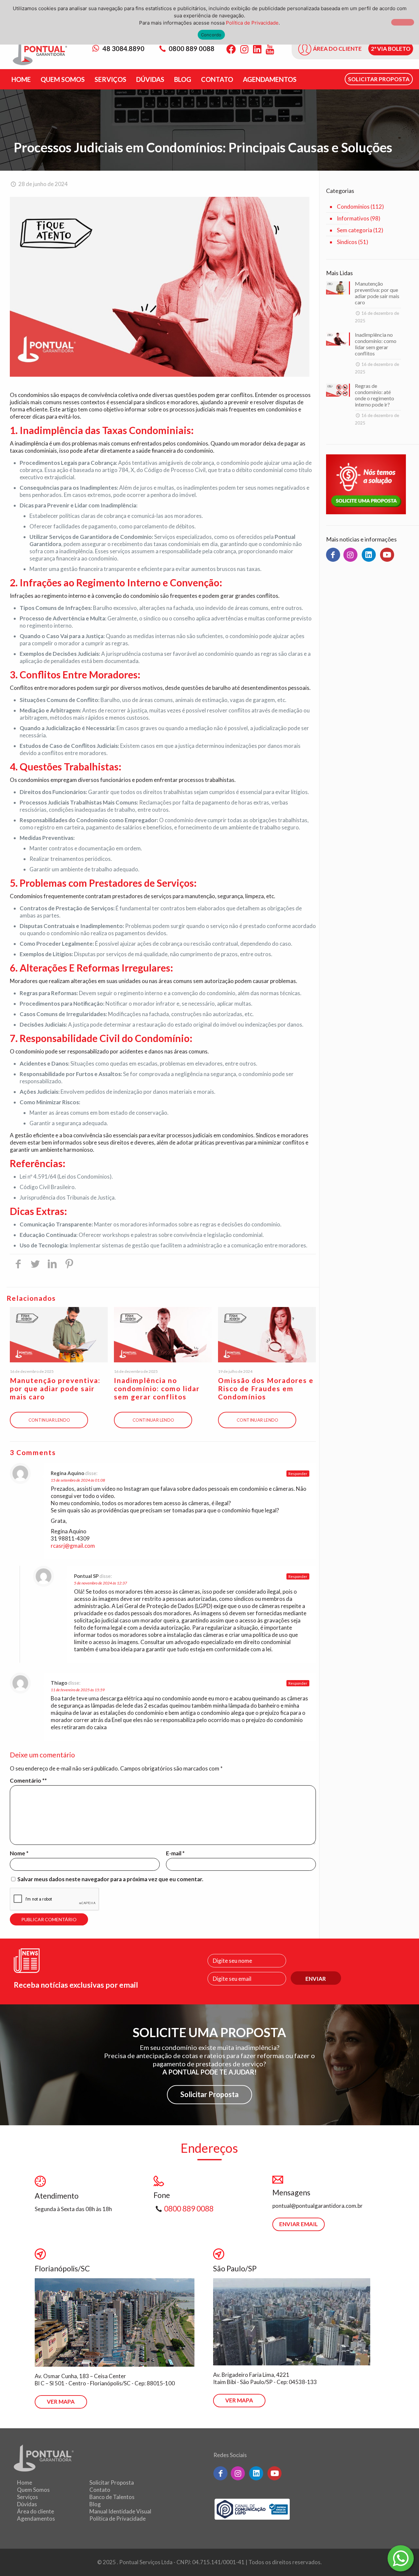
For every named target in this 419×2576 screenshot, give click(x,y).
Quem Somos (33, 2490)
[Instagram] (244, 49)
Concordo (211, 35)
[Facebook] (231, 49)
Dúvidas (27, 2504)
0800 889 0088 (191, 48)
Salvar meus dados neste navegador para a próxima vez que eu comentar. (110, 1879)
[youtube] (387, 555)
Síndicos (347, 242)
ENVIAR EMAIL (299, 2224)
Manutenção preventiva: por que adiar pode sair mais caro (55, 1388)
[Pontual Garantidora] (40, 53)
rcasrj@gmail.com (73, 1546)
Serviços (27, 2497)
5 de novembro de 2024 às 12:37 (100, 1583)
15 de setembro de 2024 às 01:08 (78, 1480)
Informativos (353, 218)
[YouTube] (270, 49)
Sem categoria (355, 230)
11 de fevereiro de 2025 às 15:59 (78, 1690)
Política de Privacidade (118, 2519)
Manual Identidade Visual (120, 2511)
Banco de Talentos (112, 2497)
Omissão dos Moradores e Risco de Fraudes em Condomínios (266, 1388)
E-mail (175, 1853)
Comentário (27, 1780)
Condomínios (353, 207)
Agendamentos (36, 2519)
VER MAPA (61, 2402)
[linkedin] (369, 555)
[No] (403, 22)
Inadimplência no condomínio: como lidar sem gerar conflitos (157, 1388)
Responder (298, 1474)
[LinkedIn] (257, 49)
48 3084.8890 (123, 48)
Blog (95, 2504)
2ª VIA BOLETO (391, 49)
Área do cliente (36, 2511)
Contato (100, 2490)
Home (25, 2482)
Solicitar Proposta (209, 2094)
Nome (19, 1853)
